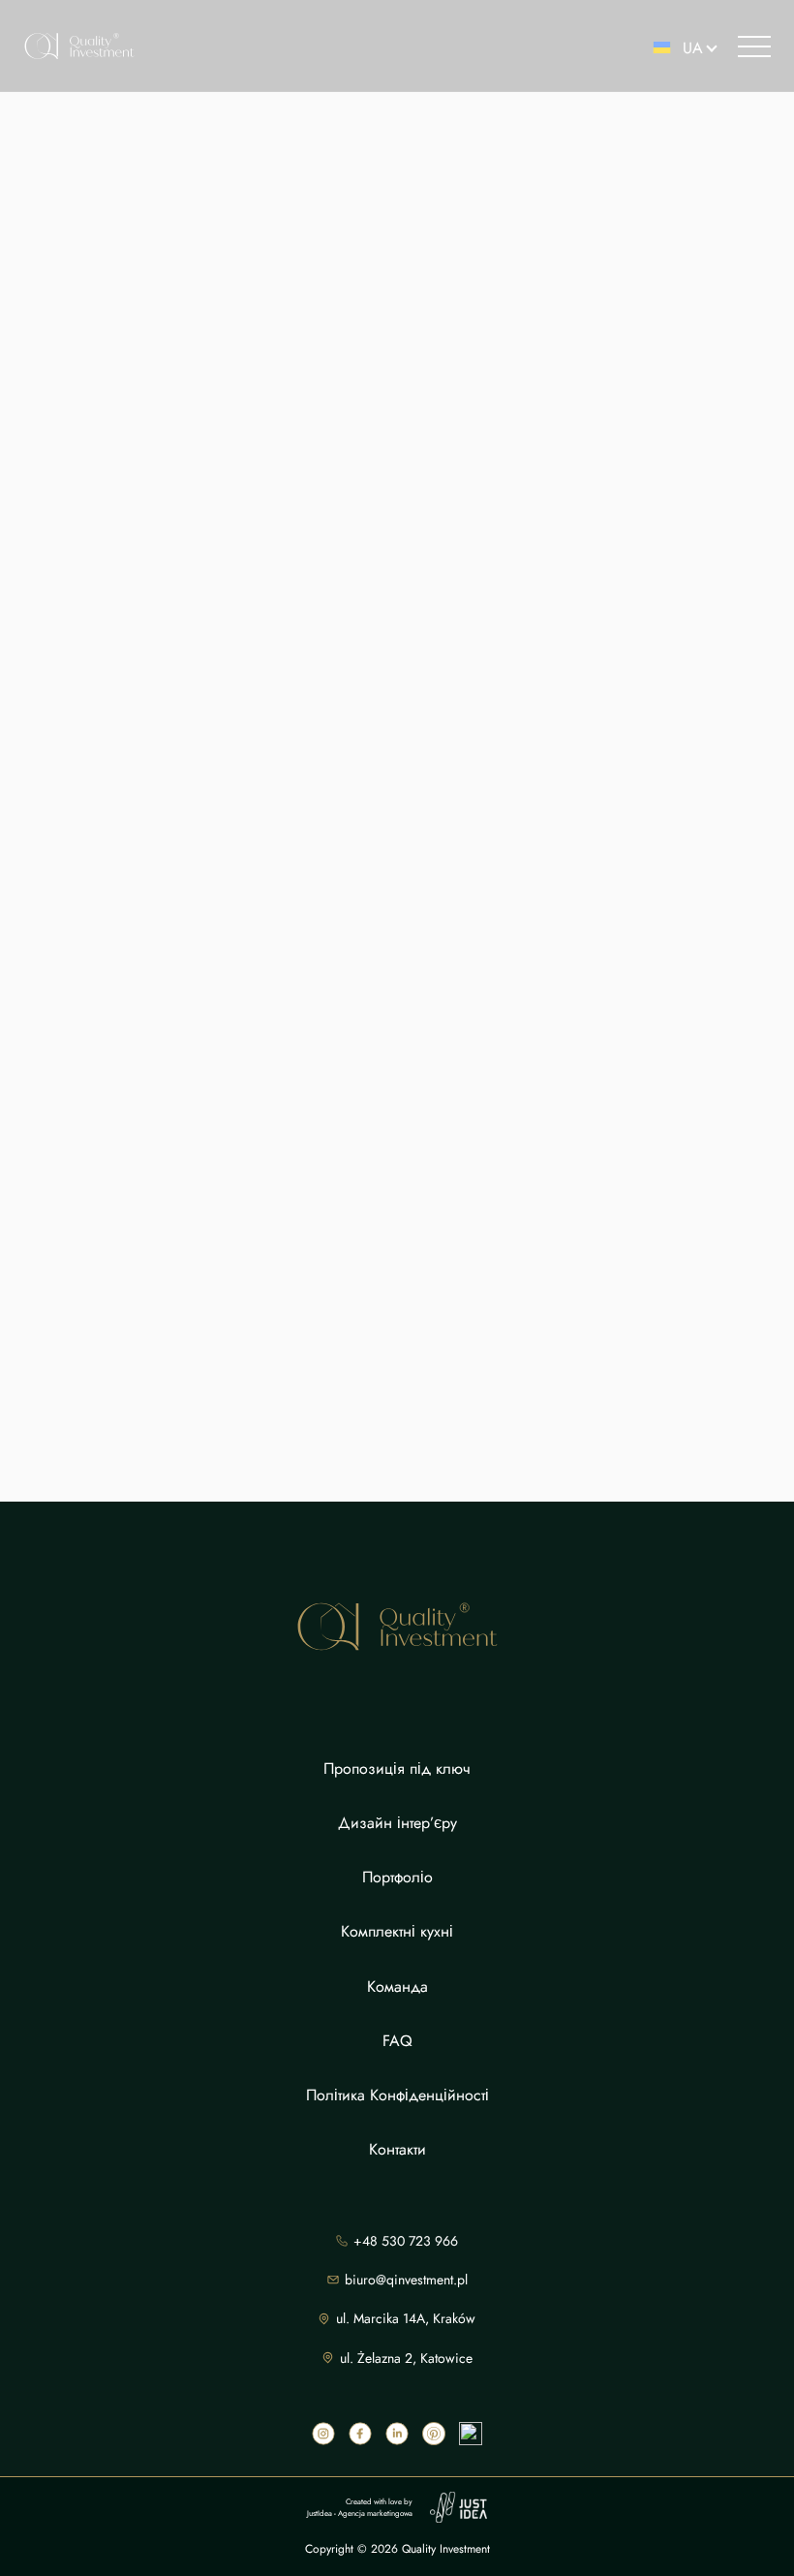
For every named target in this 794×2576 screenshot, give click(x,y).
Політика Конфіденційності (397, 2095)
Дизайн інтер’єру (397, 1823)
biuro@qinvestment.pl (406, 2280)
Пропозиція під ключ (397, 1769)
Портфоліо (397, 1877)
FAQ (397, 2041)
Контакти (397, 2149)
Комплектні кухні (397, 1931)
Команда (397, 1986)
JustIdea (320, 2513)
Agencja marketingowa (375, 2513)
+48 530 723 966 (406, 2241)
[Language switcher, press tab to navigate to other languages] (676, 47)
